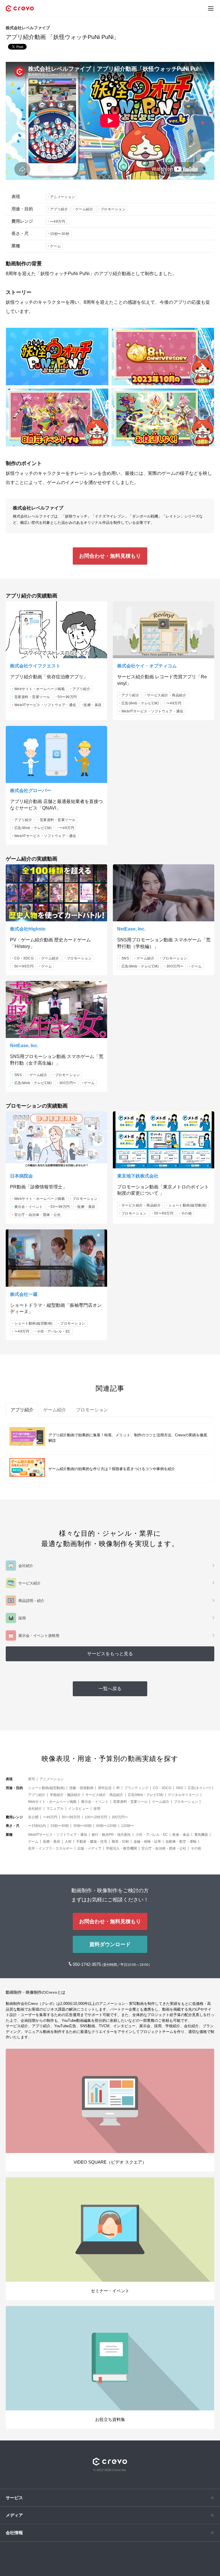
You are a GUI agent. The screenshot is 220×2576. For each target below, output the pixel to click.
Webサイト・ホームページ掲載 (40, 689)
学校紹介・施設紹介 (65, 1795)
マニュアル (55, 1809)
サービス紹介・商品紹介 (167, 695)
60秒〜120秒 (106, 1826)
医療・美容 (93, 705)
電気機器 (201, 1835)
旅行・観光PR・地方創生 (111, 1835)
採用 (97, 1809)
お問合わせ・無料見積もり (110, 556)
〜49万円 (58, 222)
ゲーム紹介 (84, 209)
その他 (186, 1213)
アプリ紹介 (59, 209)
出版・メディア (89, 1848)
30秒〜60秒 (82, 1826)
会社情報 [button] (14, 2533)
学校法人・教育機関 (121, 1848)
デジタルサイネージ (183, 1795)
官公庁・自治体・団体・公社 (38, 1215)
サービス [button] (14, 2498)
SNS (125, 958)
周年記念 (105, 1788)
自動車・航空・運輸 (181, 1842)
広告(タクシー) (199, 1788)
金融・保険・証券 (147, 1842)
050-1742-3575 (87, 1964)
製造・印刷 (120, 1842)
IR (118, 1788)
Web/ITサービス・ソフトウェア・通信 (45, 705)
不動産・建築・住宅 (92, 1842)
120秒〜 (128, 1826)
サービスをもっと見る (110, 1654)
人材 (68, 1842)
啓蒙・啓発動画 (81, 1788)
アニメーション (63, 197)
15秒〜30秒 (60, 234)
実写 (32, 1779)
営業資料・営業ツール (32, 697)
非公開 (33, 1817)
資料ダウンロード (110, 1944)
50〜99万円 (67, 697)
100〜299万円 (96, 1817)
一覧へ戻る (110, 1689)
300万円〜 (175, 966)
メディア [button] (14, 2515)
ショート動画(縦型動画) (188, 1205)
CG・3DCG (24, 958)
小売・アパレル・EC (54, 1331)
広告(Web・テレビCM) (140, 703)
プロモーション (113, 209)
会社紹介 (35, 1809)
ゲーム (56, 246)
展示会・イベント (29, 1207)
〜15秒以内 (37, 1826)
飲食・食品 (181, 1835)
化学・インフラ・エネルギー (50, 1848)
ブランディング (136, 1788)
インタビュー (78, 1809)
